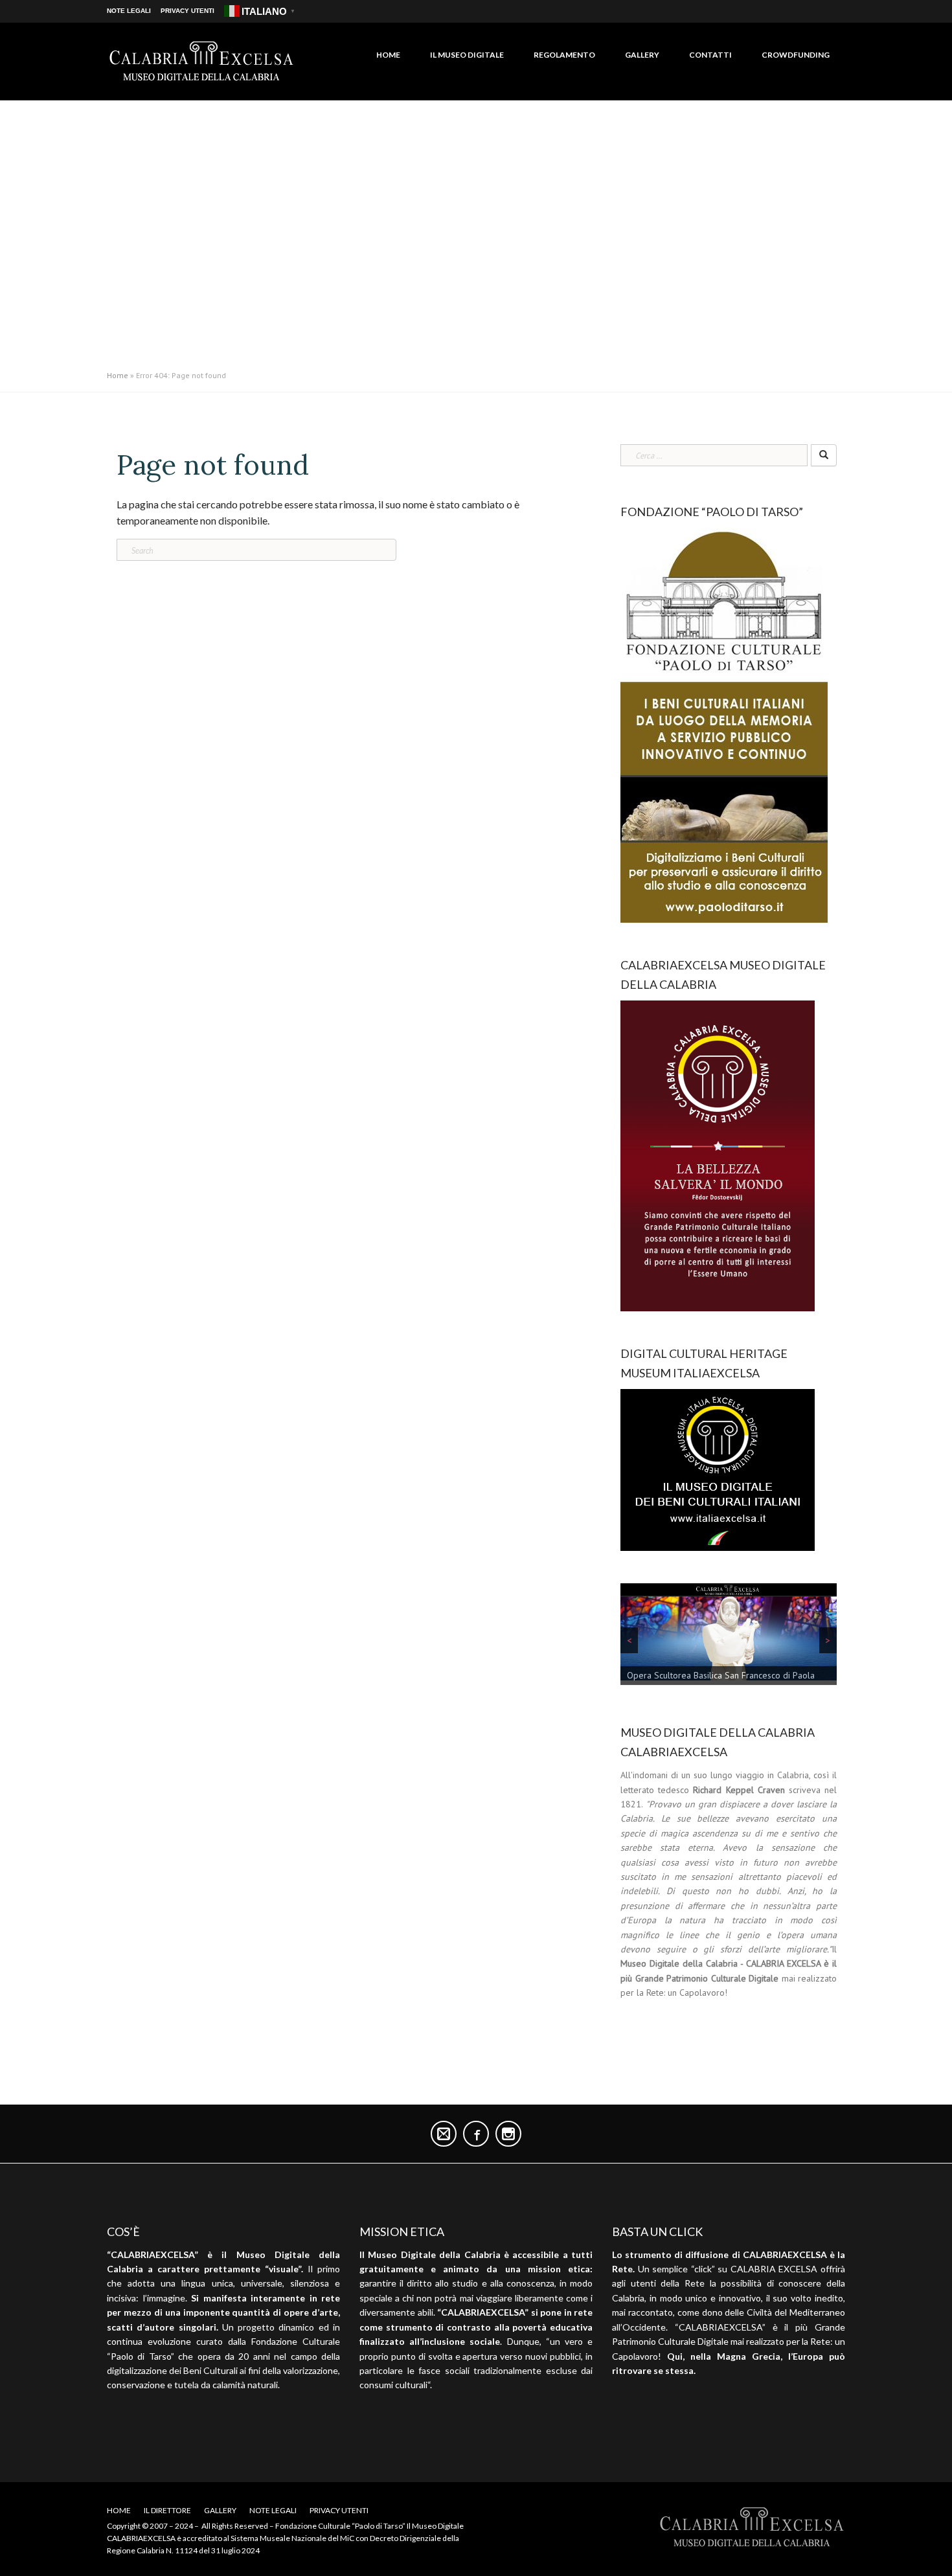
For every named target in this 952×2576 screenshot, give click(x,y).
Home (388, 55)
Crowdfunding (796, 55)
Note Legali (129, 11)
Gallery (642, 55)
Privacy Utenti (187, 11)
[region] (729, 1637)
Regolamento (564, 55)
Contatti (710, 55)
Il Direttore (167, 2510)
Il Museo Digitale (467, 55)
